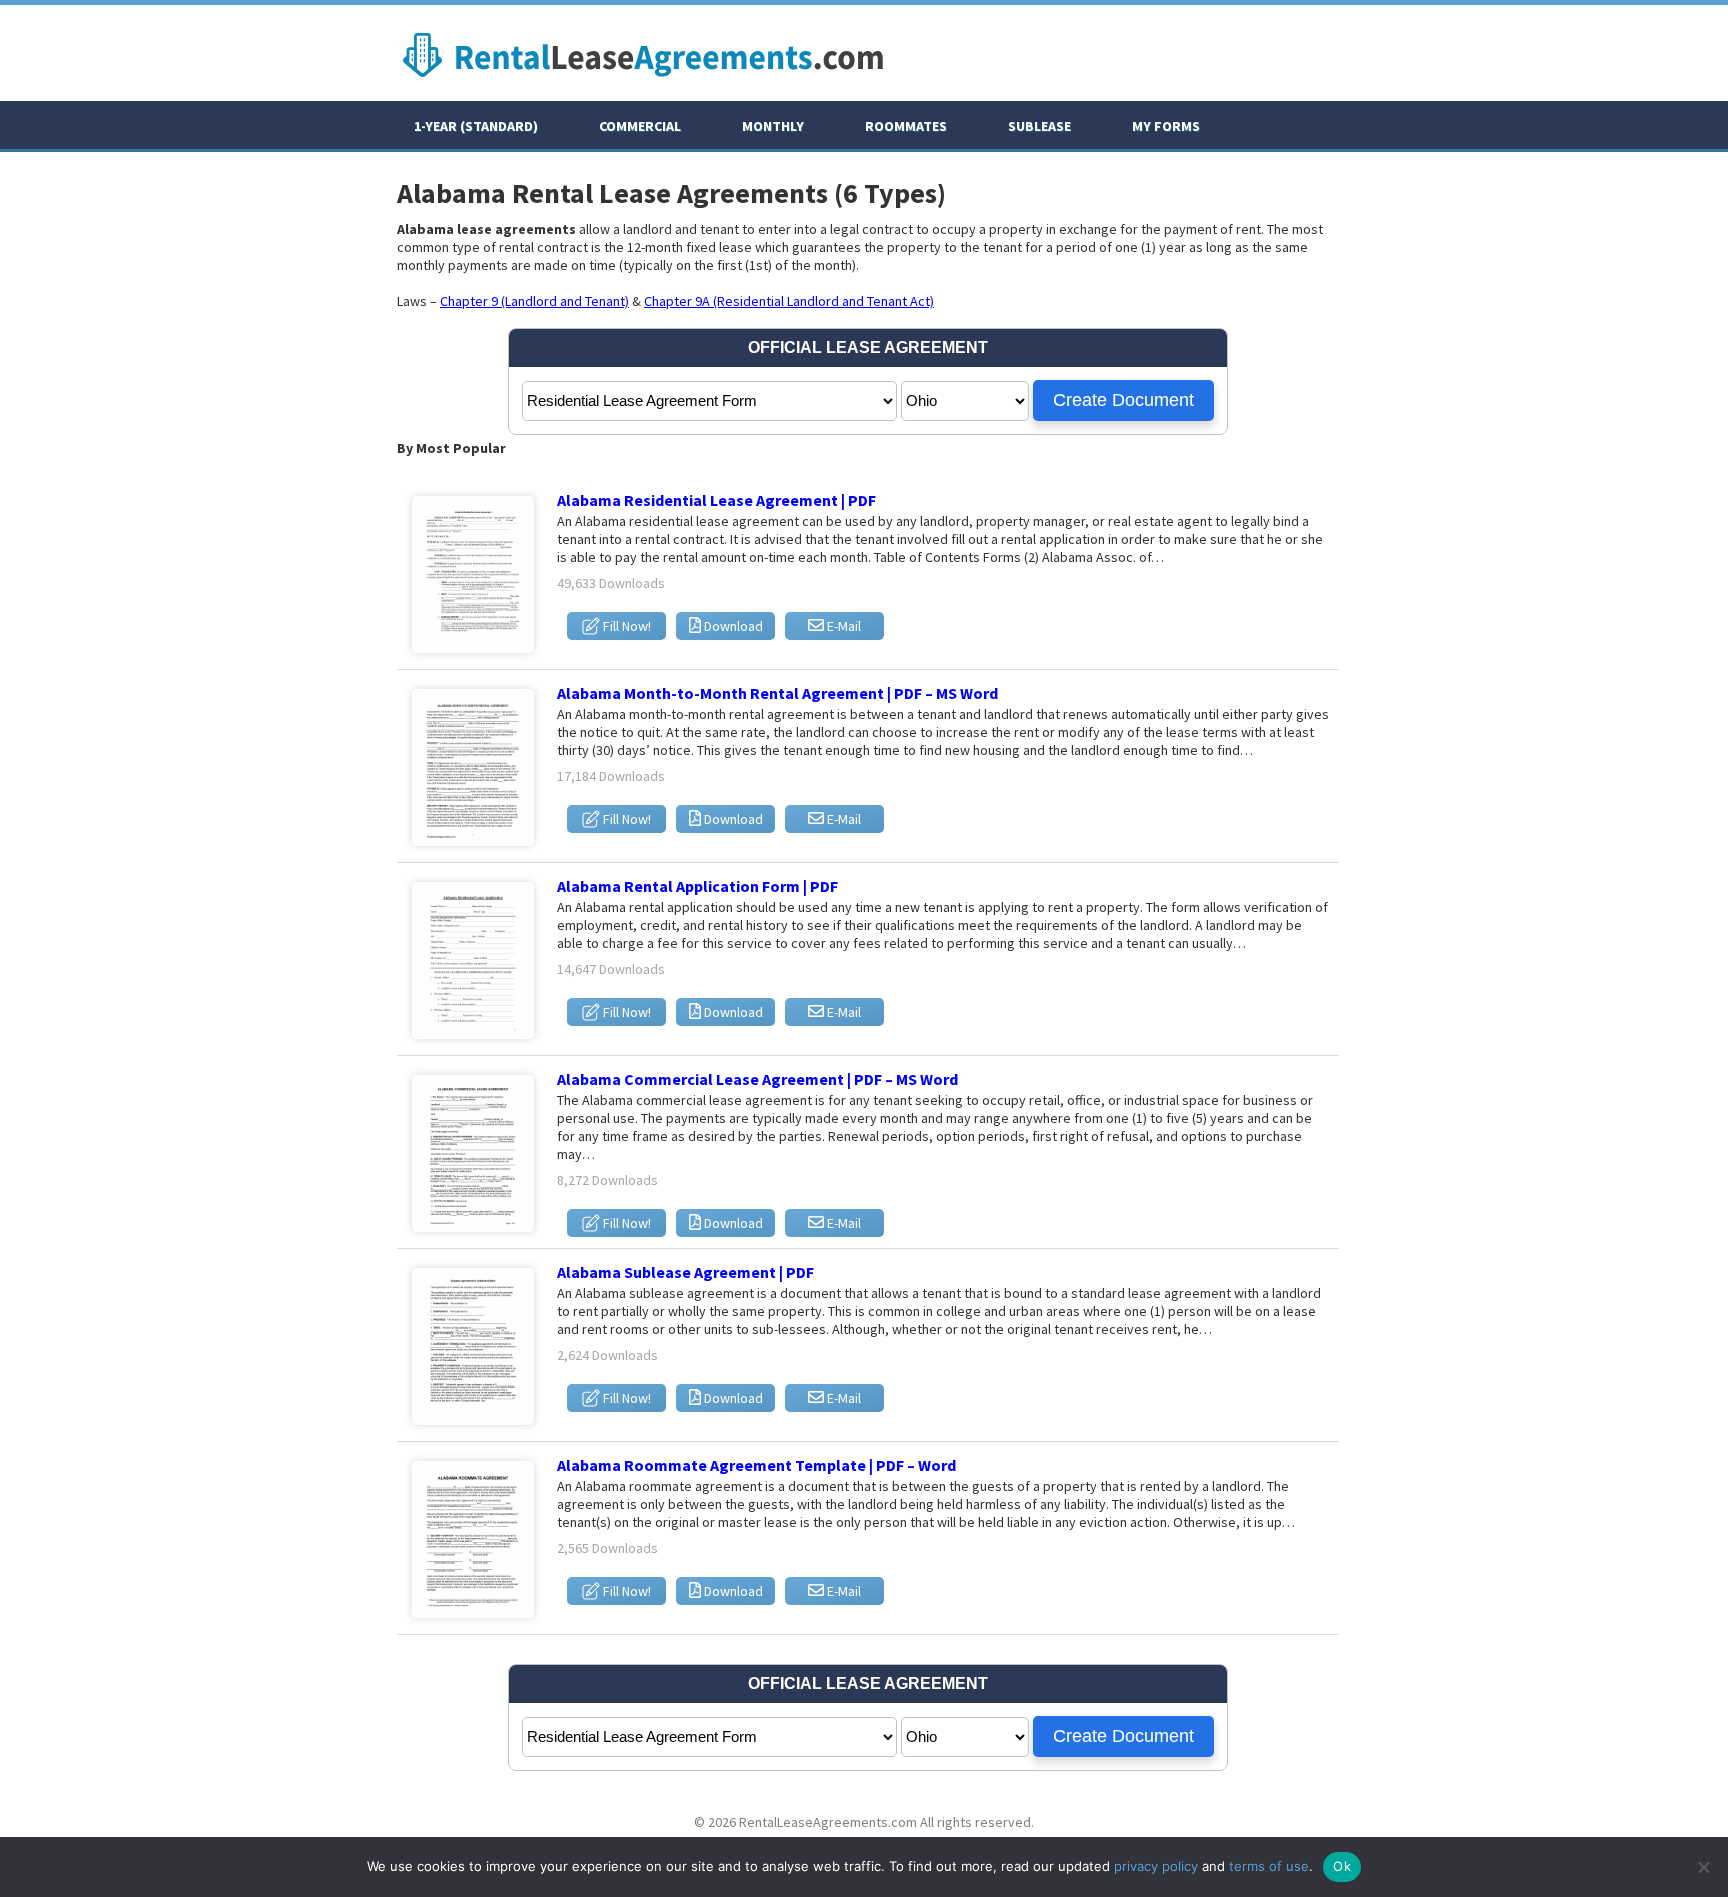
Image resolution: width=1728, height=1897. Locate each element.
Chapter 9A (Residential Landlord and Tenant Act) (789, 301)
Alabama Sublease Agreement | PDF (685, 1272)
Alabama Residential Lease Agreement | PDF (716, 500)
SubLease (1039, 126)
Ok (1342, 1866)
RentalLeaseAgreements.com (828, 1822)
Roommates (906, 126)
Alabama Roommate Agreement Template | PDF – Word (756, 1465)
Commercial (640, 126)
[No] (1703, 1867)
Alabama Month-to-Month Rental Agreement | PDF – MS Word (777, 693)
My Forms (1166, 126)
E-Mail (842, 626)
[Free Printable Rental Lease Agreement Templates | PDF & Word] (643, 82)
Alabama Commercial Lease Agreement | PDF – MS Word (757, 1079)
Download (732, 626)
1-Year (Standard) (476, 126)
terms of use (1269, 1866)
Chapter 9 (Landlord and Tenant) (534, 301)
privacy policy (1156, 1866)
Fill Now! (625, 626)
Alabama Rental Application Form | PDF (697, 886)
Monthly (773, 126)
